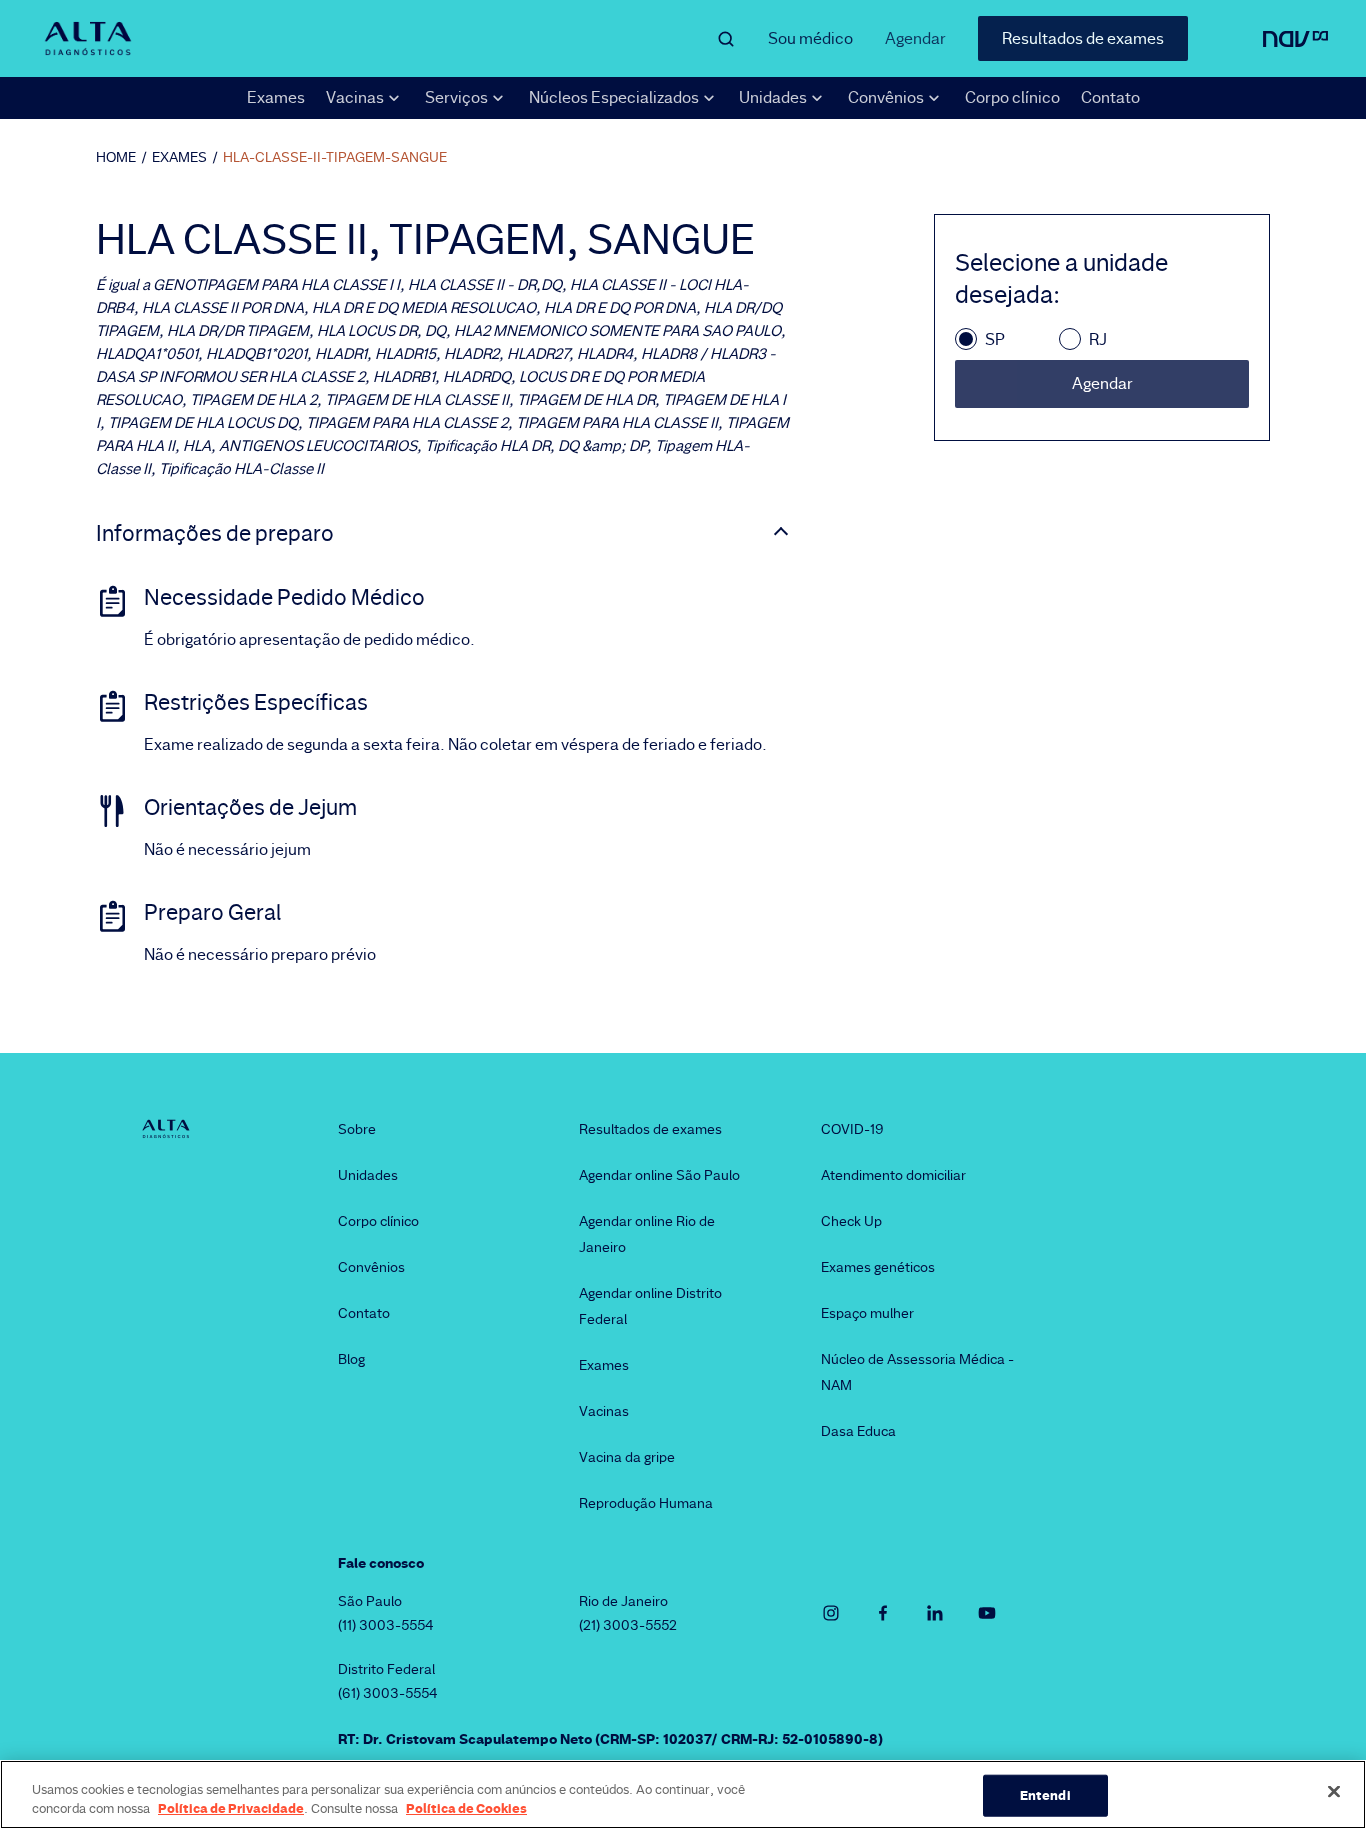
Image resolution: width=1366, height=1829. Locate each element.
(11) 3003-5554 (386, 1625)
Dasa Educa (858, 1431)
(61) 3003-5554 (388, 1693)
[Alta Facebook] (883, 1613)
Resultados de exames (1083, 38)
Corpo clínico (1012, 97)
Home (116, 157)
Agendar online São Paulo (659, 1175)
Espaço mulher (867, 1313)
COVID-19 (852, 1129)
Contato (1110, 97)
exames (179, 157)
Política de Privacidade (231, 1808)
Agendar (915, 38)
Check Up (851, 1221)
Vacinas (604, 1411)
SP (995, 339)
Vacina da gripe (627, 1457)
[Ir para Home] (88, 38)
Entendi (1045, 1795)
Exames (276, 97)
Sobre (357, 1129)
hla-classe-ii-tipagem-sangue (335, 157)
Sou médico (810, 38)
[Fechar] (1334, 1792)
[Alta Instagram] (831, 1613)
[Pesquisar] (726, 39)
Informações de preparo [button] (215, 534)
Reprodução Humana (646, 1503)
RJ (1098, 339)
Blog (351, 1359)
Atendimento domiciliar (893, 1175)
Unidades (368, 1175)
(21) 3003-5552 (628, 1625)
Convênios (371, 1267)
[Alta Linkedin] (935, 1613)
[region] (683, 1794)
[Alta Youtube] (987, 1613)
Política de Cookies (466, 1808)
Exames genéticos (878, 1267)
